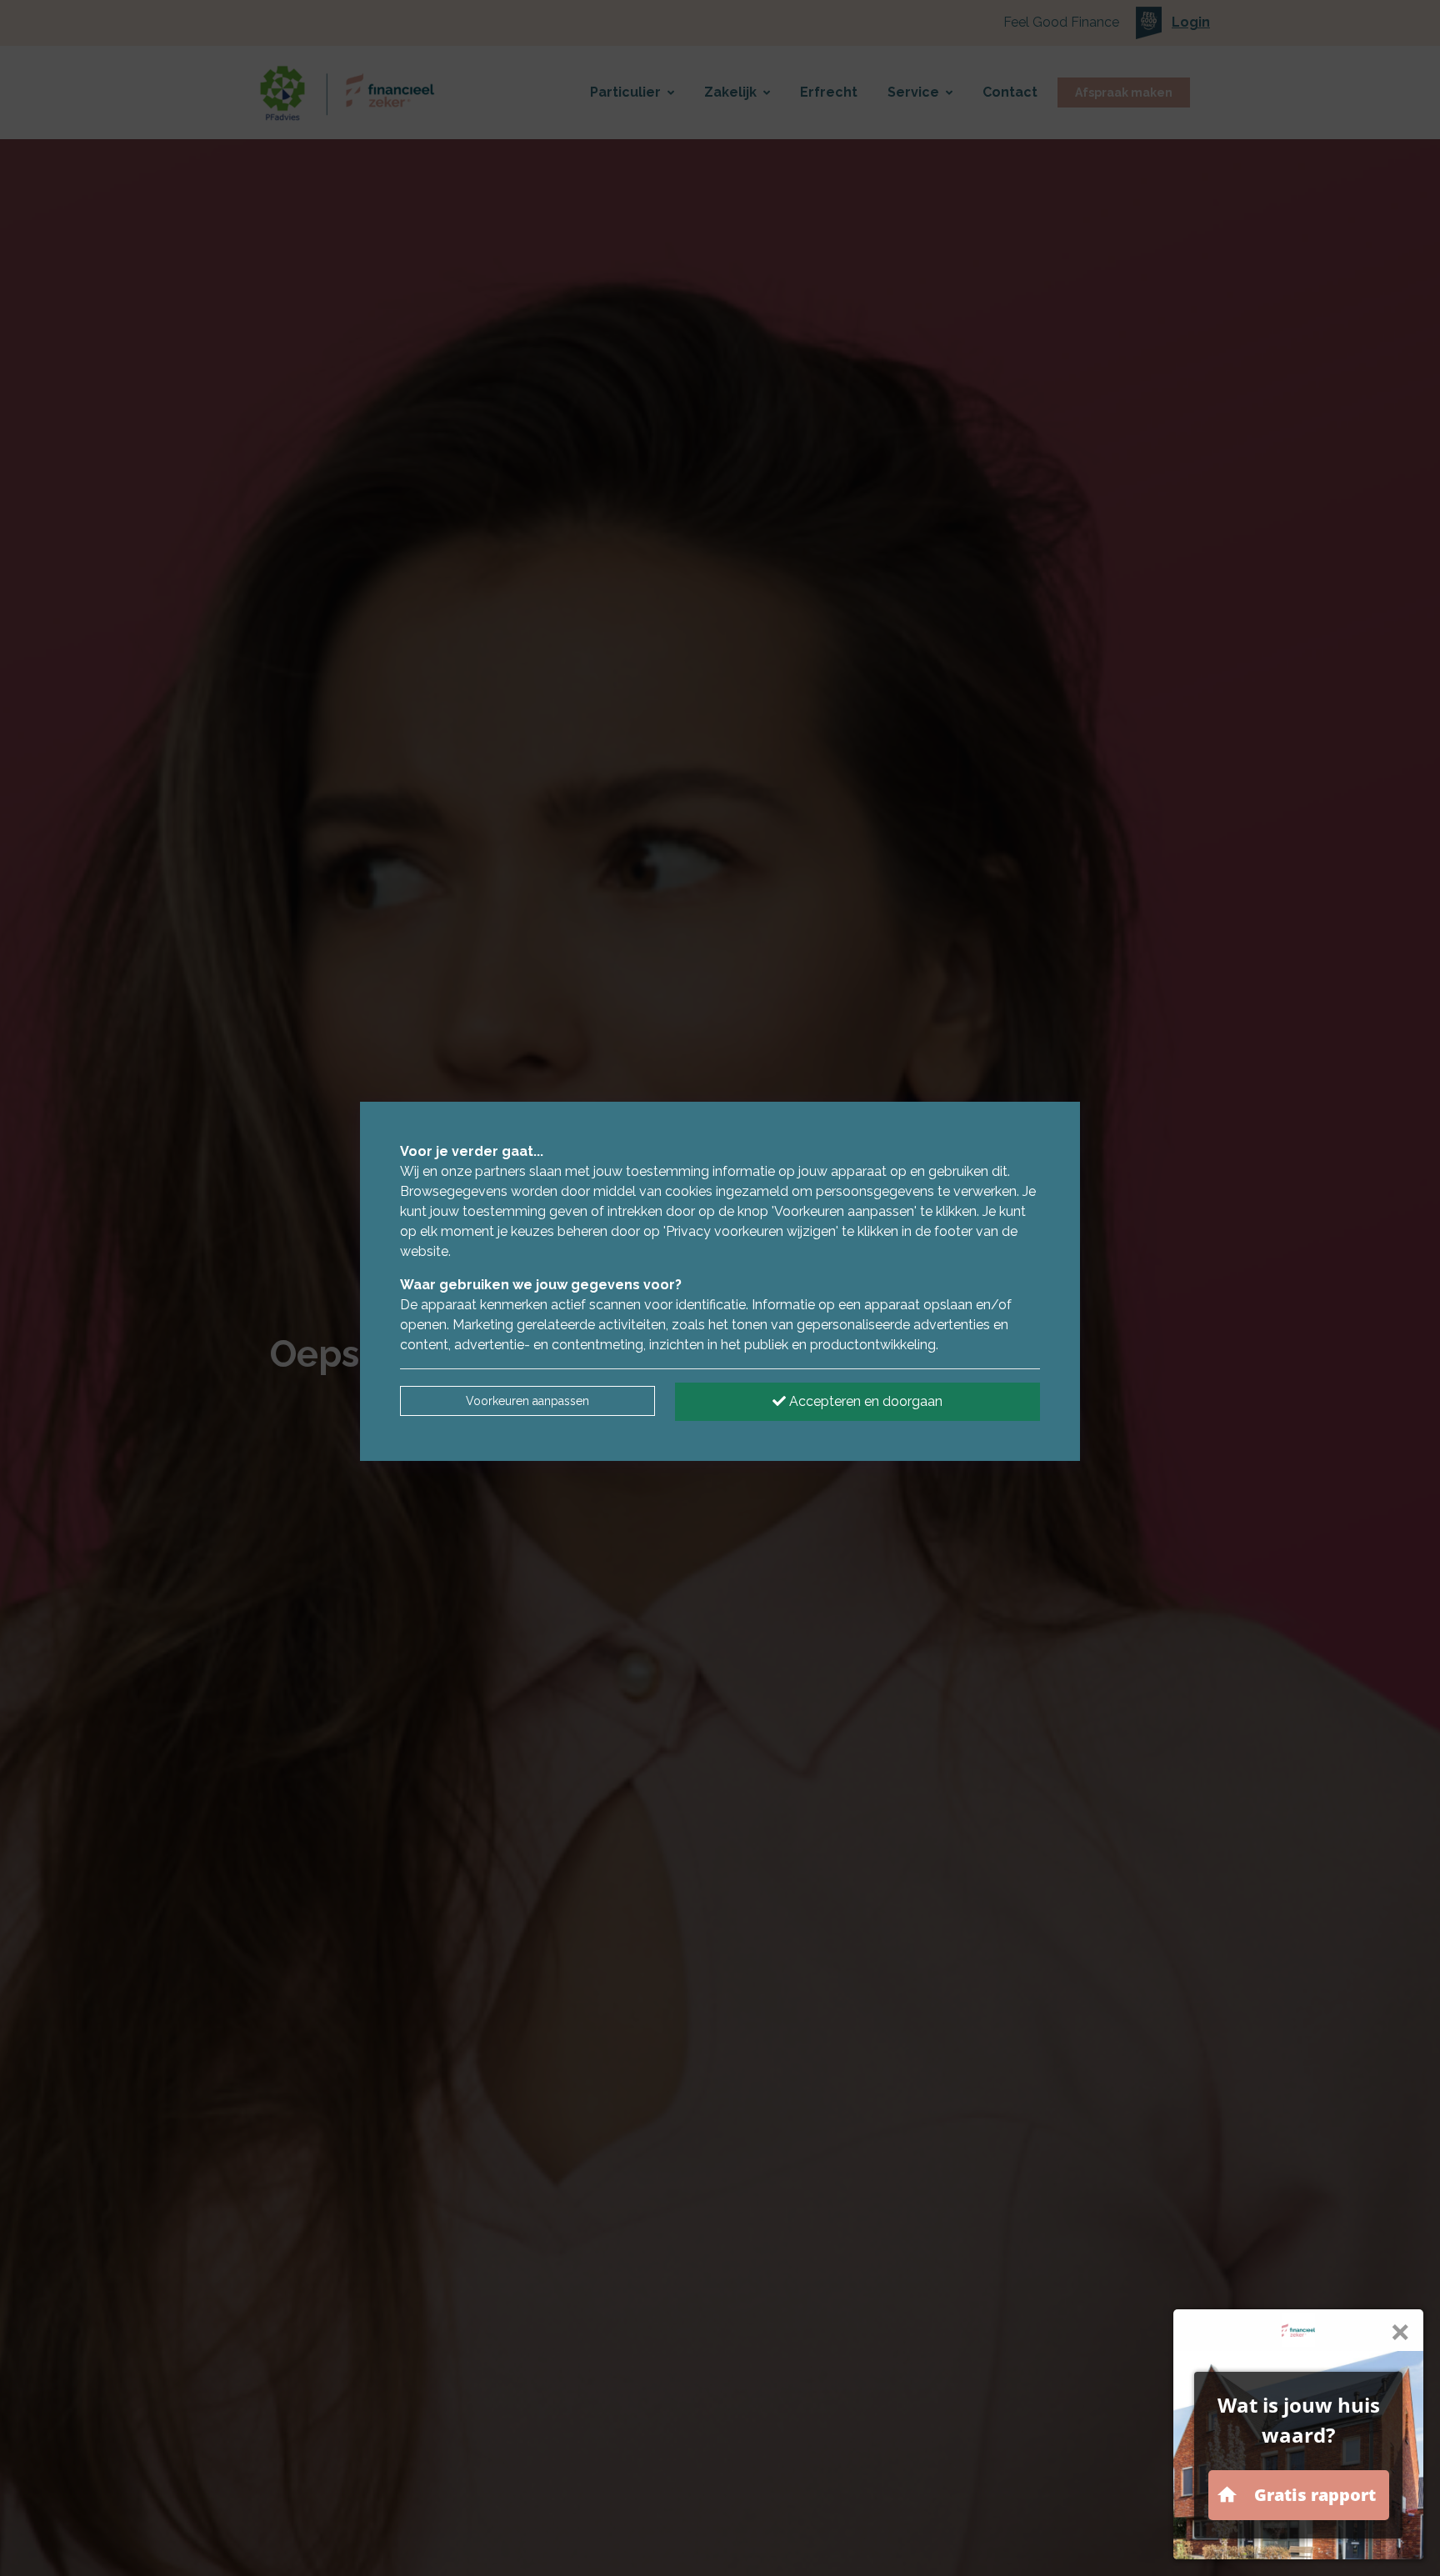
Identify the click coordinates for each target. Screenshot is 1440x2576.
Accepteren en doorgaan (864, 1401)
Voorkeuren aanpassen (527, 1401)
